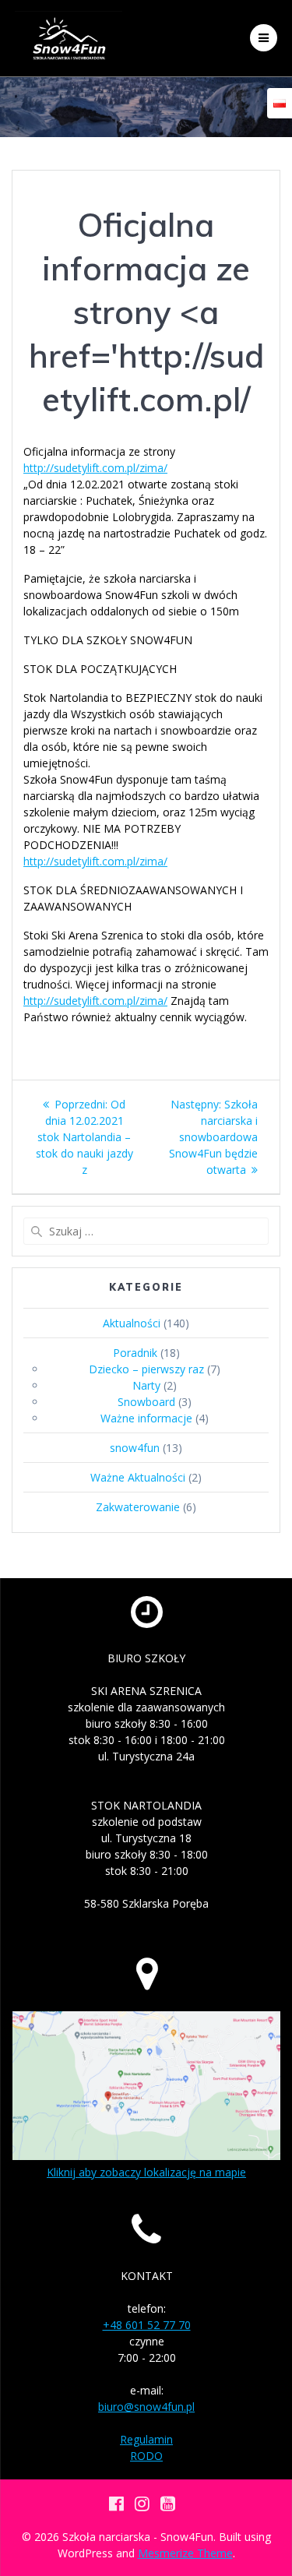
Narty (146, 1385)
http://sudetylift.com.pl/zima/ (95, 468)
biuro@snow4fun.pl (146, 2407)
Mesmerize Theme (185, 2553)
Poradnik (135, 1353)
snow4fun (135, 1448)
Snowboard (146, 1402)
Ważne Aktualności (138, 1477)
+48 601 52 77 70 (147, 2325)
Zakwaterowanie (138, 1507)
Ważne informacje (146, 1418)
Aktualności (132, 1323)
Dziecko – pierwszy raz (146, 1369)
